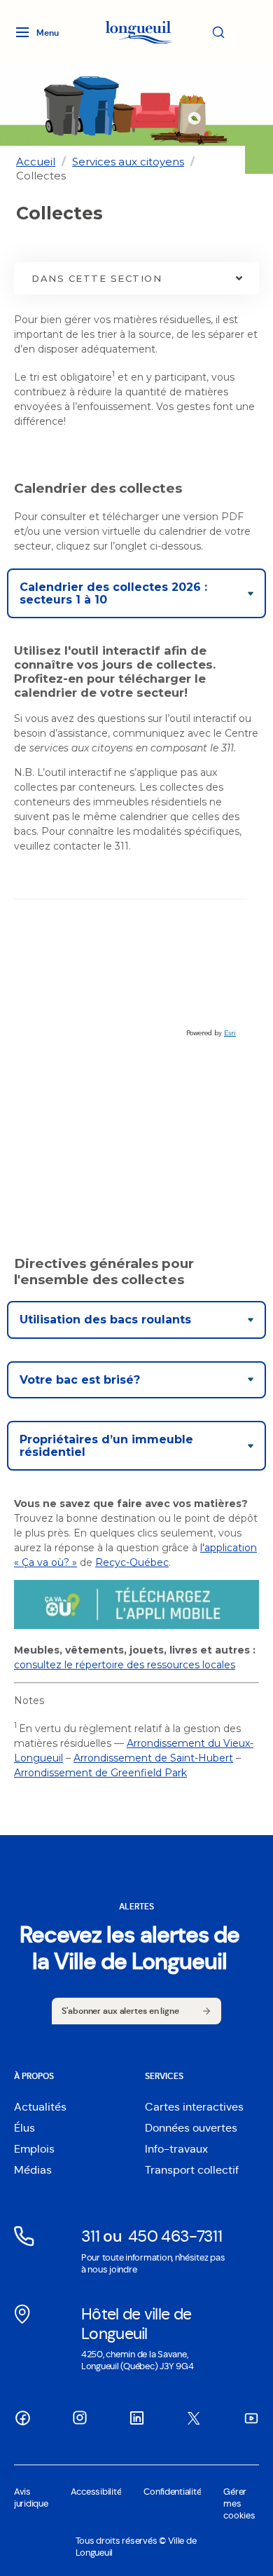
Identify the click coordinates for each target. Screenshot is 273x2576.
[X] (194, 2418)
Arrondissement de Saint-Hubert (153, 1758)
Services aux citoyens (128, 162)
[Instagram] (80, 2418)
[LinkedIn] (136, 2418)
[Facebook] (22, 2418)
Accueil (36, 162)
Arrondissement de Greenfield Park (100, 1773)
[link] (36, 162)
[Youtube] (251, 2418)
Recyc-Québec (132, 1562)
